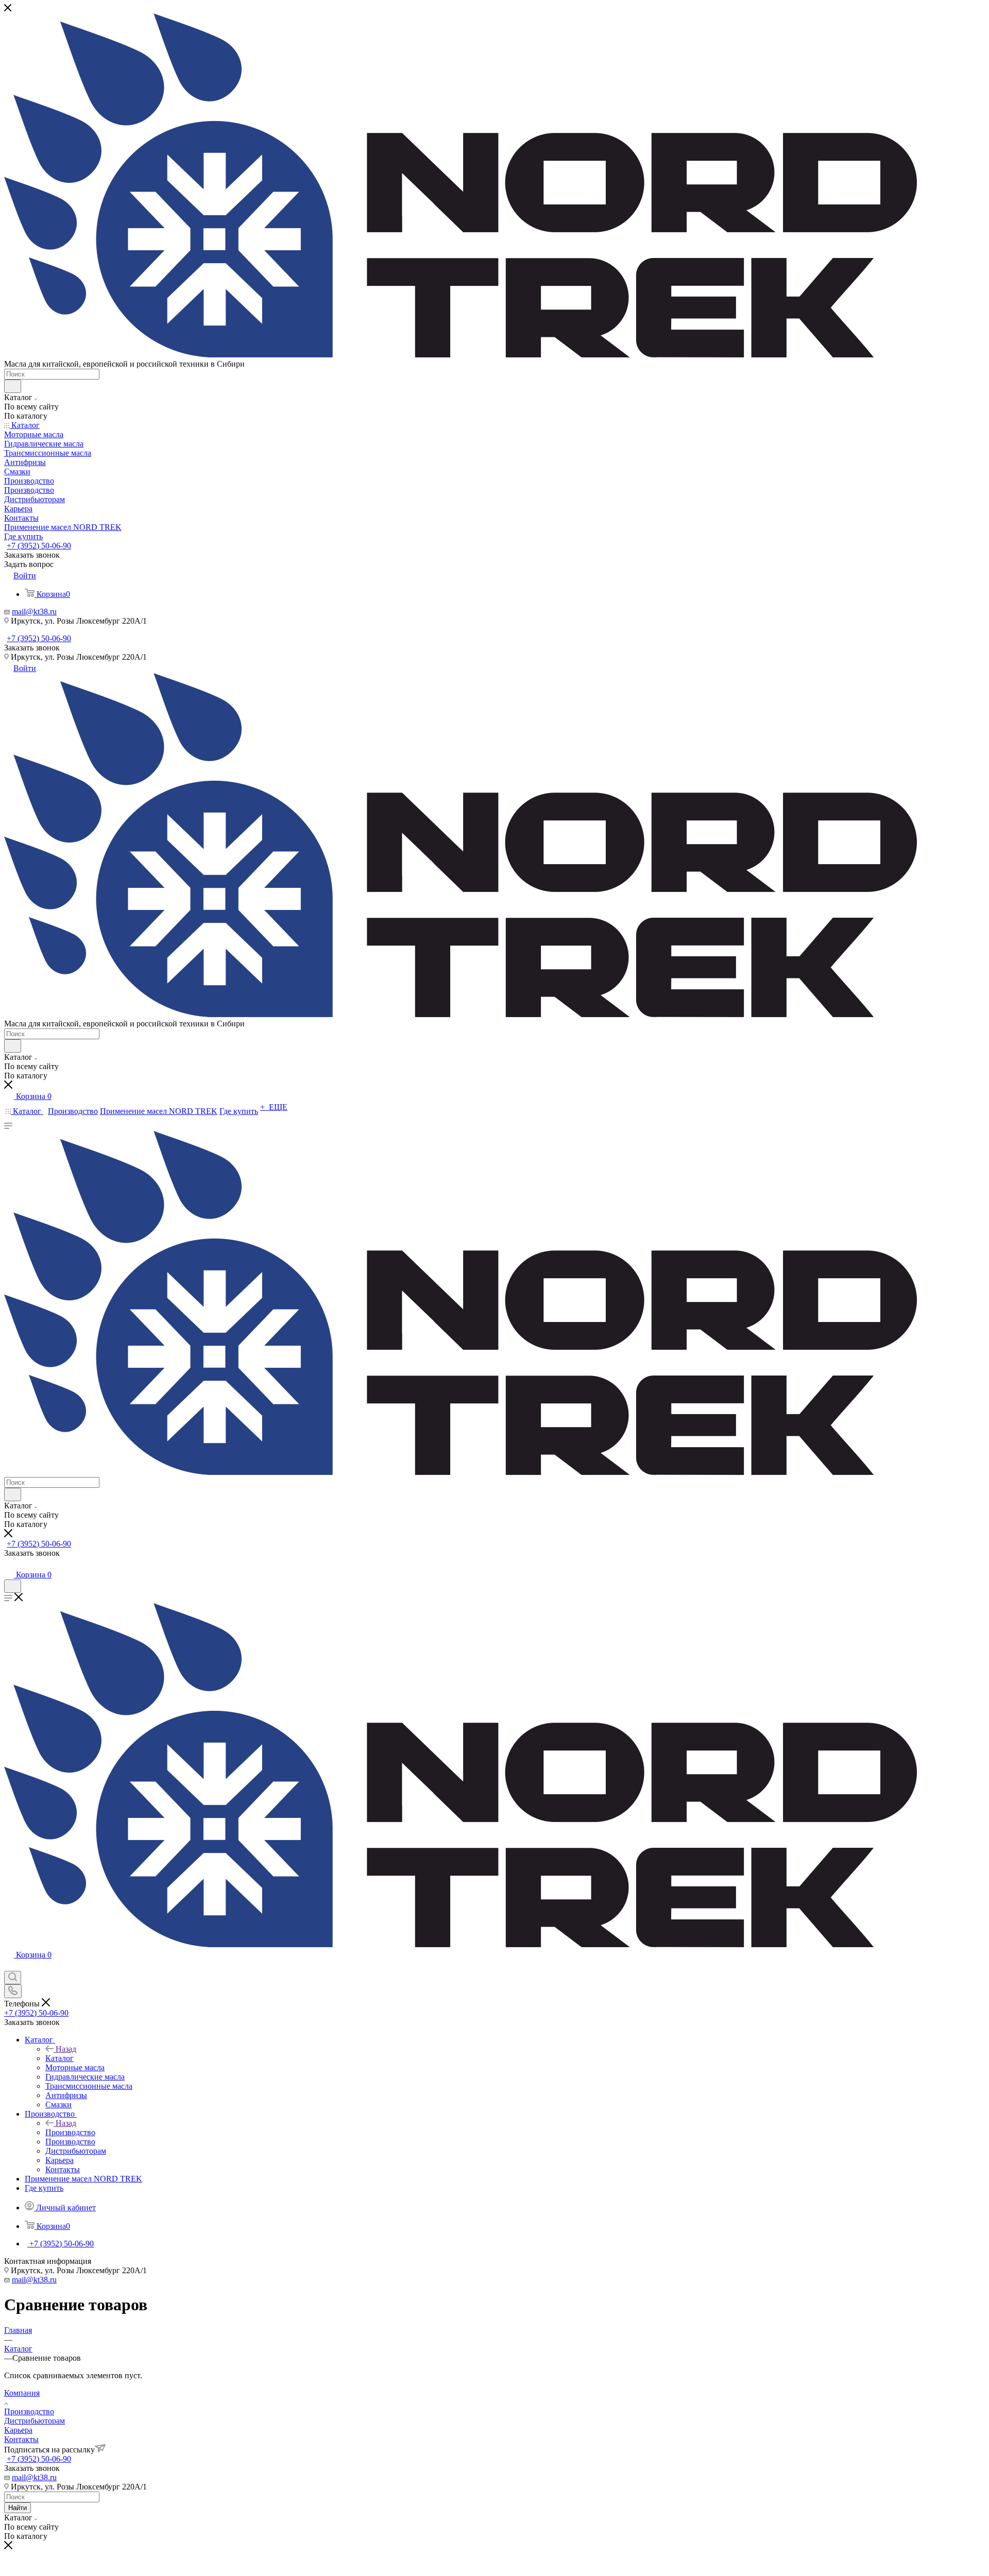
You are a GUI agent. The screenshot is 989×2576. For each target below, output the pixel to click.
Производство (70, 2132)
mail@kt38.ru (34, 612)
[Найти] (13, 386)
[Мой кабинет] (9, 1564)
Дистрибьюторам (35, 2421)
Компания (22, 2393)
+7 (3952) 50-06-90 (39, 546)
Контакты (21, 2439)
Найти (18, 2508)
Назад (66, 2049)
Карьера (18, 2430)
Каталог (59, 2058)
